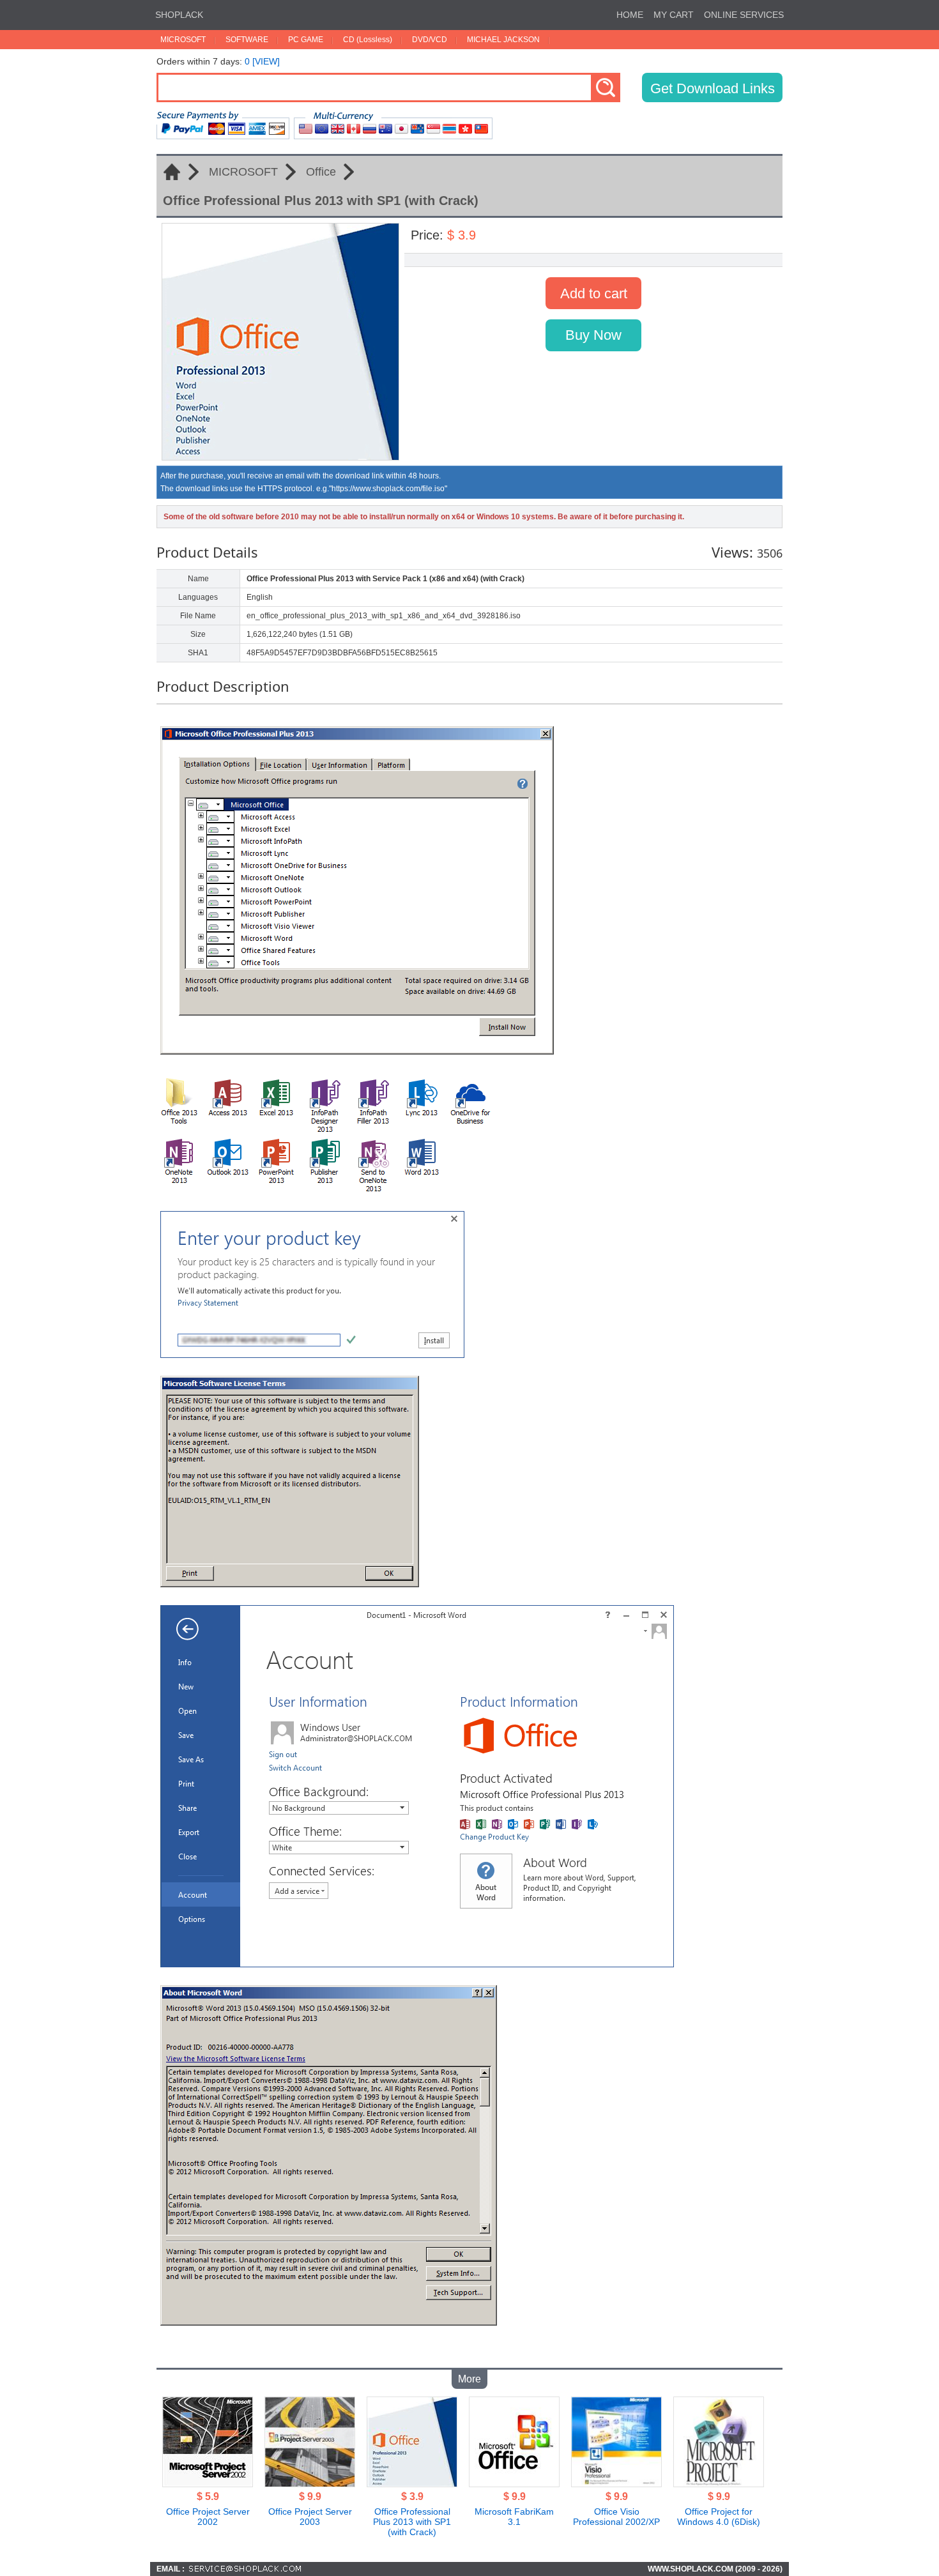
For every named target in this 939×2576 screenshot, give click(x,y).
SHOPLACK (179, 15)
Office (321, 172)
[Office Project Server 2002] (208, 2483)
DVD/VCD (430, 40)
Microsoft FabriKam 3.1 (514, 2517)
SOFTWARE (247, 40)
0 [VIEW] (262, 61)
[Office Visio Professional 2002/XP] (616, 2483)
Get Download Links (713, 88)
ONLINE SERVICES (744, 15)
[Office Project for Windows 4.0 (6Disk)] (719, 2483)
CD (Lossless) (368, 40)
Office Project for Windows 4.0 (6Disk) (719, 2517)
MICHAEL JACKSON (503, 40)
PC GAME (306, 40)
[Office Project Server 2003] (310, 2483)
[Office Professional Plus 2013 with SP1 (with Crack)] (412, 2483)
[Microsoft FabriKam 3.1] (514, 2483)
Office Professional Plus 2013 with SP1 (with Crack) (412, 2522)
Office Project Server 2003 (310, 2517)
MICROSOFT (183, 40)
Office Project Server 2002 (208, 2517)
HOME (630, 15)
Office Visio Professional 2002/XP (616, 2517)
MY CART (674, 15)
